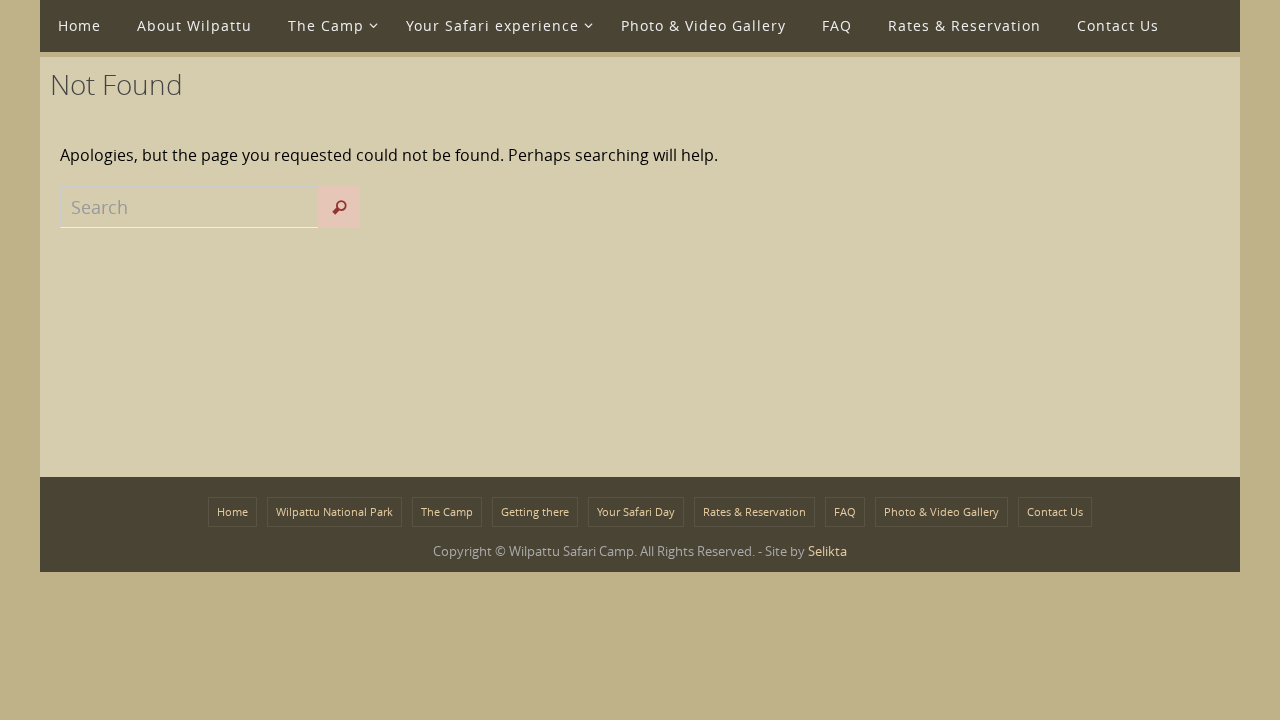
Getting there (535, 511)
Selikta (827, 551)
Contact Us (1055, 511)
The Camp (447, 511)
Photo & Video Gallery (941, 511)
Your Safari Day (636, 511)
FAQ (845, 511)
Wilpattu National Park (334, 511)
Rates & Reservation (754, 511)
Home (232, 511)
